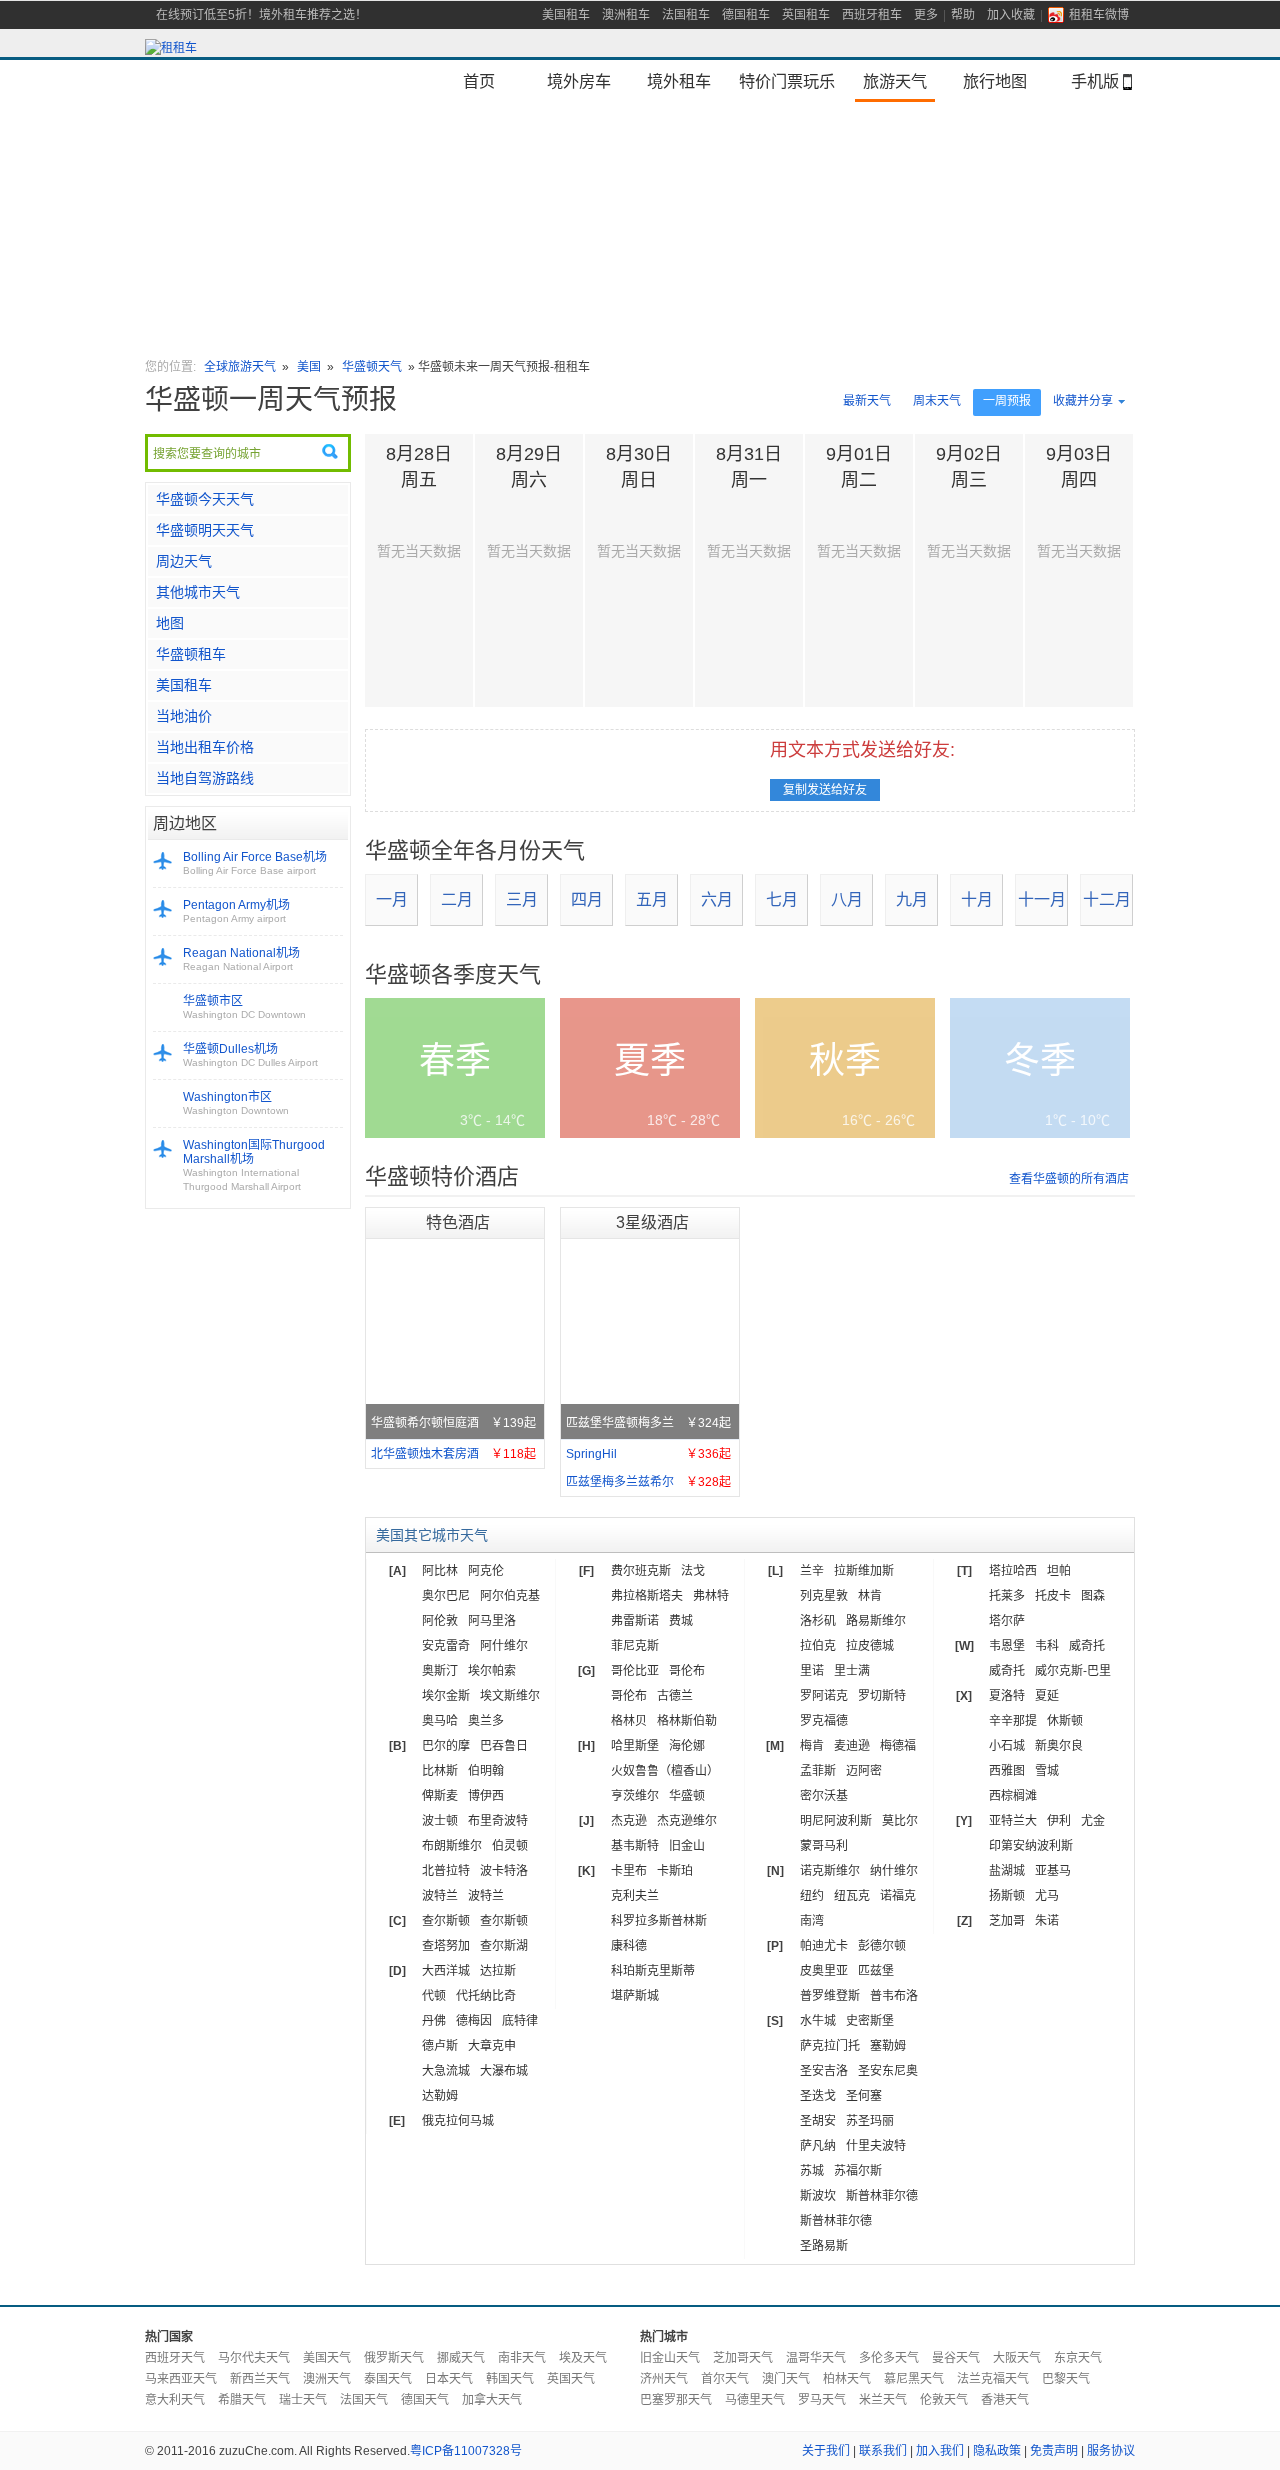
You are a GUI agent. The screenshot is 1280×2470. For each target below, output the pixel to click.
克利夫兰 (635, 1896)
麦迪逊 (852, 1746)
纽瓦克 (852, 1896)
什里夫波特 (876, 2146)
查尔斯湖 (504, 1946)
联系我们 (883, 2451)
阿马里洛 (492, 1621)
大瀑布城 (504, 2071)
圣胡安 (818, 2121)
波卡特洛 (504, 1871)
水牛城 (818, 2021)
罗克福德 (824, 1721)
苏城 (812, 2171)
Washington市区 (236, 1103)
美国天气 (327, 2358)
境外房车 (579, 81)
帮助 (963, 15)
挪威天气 (461, 2358)
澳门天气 (786, 2379)
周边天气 (184, 561)
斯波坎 (818, 2196)
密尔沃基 (824, 1796)
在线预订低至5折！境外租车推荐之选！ (261, 15)
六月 (717, 899)
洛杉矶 (818, 1621)
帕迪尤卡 (824, 1946)
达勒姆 (440, 2096)
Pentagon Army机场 (236, 911)
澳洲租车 (626, 15)
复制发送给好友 (825, 790)
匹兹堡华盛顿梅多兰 (648, 1423)
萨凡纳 (818, 2146)
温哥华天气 (816, 2358)
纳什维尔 (894, 1871)
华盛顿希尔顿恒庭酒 (453, 1423)
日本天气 (449, 2379)
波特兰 (440, 1896)
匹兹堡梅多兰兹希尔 (648, 1482)
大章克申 (492, 2046)
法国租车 (686, 15)
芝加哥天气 (743, 2358)
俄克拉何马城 (458, 2121)
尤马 (1047, 1896)
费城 (681, 1621)
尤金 (1093, 1821)
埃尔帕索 (492, 1671)
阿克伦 (486, 1571)
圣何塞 (864, 2096)
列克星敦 (824, 1596)
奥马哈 (440, 1721)
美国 (310, 367)
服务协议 (1111, 2451)
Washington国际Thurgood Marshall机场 (254, 1165)
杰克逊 (629, 1821)
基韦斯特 (635, 1846)
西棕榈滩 (1013, 1796)
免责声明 (1054, 2451)
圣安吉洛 (824, 2071)
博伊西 (486, 1796)
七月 (782, 899)
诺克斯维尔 (830, 1871)
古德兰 (675, 1696)
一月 (392, 899)
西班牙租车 (872, 15)
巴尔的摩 (446, 1746)
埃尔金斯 (446, 1696)
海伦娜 (687, 1746)
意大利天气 (175, 2400)
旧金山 (687, 1846)
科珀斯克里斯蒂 (653, 1971)
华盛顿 (687, 1796)
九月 (912, 899)
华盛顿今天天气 (205, 499)
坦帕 (1059, 1571)
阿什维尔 (504, 1646)
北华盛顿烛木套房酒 (453, 1454)
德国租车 (746, 15)
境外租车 (679, 81)
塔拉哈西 (1013, 1571)
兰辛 (812, 1571)
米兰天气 (883, 2400)
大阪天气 (1017, 2358)
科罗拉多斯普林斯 (659, 1921)
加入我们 (940, 2451)
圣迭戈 (818, 2096)
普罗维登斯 (830, 1996)
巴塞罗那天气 (676, 2400)
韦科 (1047, 1646)
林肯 (870, 1596)
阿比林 (440, 1571)
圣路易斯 (824, 2246)
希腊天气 (242, 2400)
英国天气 (571, 2379)
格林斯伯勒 (687, 1721)
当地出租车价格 (205, 747)
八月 (847, 899)
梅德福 (898, 1746)
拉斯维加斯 (864, 1571)
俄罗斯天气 (394, 2358)
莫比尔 (900, 1821)
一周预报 (1007, 401)
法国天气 (364, 2400)
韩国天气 (510, 2379)
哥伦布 (687, 1671)
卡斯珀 (675, 1871)
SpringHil (648, 1454)
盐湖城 (1007, 1871)
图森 (1093, 1596)
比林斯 (440, 1771)
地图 (170, 623)
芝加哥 (1007, 1921)
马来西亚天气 (181, 2379)
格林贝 (629, 1721)
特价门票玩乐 (787, 81)
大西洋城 (446, 1971)
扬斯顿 (1007, 1896)
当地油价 (184, 716)
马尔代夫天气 (254, 2358)
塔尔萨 (1007, 1621)
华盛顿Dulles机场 (250, 1055)
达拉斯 (498, 1971)
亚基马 (1053, 1871)
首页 (479, 81)
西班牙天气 (175, 2358)
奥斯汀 (440, 1671)
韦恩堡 (1007, 1646)
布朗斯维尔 (452, 1846)
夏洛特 (1007, 1696)
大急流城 (446, 2071)
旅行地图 (995, 81)
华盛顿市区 (244, 1007)
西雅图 (1007, 1771)
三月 (522, 899)
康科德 (629, 1946)
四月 (587, 899)
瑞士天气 (303, 2400)
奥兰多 (486, 1721)
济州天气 (664, 2379)
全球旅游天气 (240, 367)
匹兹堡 (876, 1971)
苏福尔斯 (858, 2171)
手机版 (1095, 81)
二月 (457, 899)
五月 (652, 899)
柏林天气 (847, 2379)
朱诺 (1047, 1921)
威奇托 (1087, 1646)
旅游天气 (895, 81)
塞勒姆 (888, 2046)
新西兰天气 (260, 2379)
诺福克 (898, 1896)
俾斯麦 (440, 1796)
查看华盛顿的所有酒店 (1069, 1179)
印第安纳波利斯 (1031, 1846)
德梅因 (474, 2021)
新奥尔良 (1059, 1746)
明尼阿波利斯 (836, 1821)
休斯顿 (1065, 1721)
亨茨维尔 (635, 1796)
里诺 (812, 1671)
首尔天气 (725, 2379)
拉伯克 (818, 1646)
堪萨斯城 (635, 1996)
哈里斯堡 (635, 1746)
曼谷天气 (956, 2358)
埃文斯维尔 (510, 1696)
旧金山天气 (670, 2358)
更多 (926, 15)
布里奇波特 (498, 1821)
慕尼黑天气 (914, 2379)
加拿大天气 (492, 2400)
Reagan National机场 (241, 959)
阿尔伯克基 (510, 1596)
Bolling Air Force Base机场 (255, 863)
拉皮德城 (870, 1646)
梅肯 (812, 1746)
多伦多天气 (889, 2358)
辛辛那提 (1013, 1721)
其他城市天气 (198, 592)
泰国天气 (388, 2379)
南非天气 (522, 2358)
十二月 (1107, 899)
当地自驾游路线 (205, 778)
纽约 (812, 1896)
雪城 (1047, 1771)
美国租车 (566, 15)
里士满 (852, 1671)
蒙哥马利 (824, 1846)
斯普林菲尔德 (882, 2196)
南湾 (812, 1921)
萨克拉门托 (830, 2046)
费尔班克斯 (641, 1571)
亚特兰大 (1013, 1821)
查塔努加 (446, 1946)
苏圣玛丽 (870, 2121)
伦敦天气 (944, 2400)
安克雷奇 (446, 1646)
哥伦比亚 (635, 1671)
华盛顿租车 (191, 654)
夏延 (1047, 1696)
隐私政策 (997, 2451)
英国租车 (806, 15)
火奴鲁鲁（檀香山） (665, 1771)
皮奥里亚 (824, 1971)
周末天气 (937, 401)
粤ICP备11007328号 (466, 2451)
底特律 (520, 2021)
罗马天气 (822, 2400)
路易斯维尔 (876, 1621)
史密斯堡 (870, 2021)
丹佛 (434, 2021)
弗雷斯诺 (635, 1621)
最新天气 (867, 401)
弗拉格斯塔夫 (647, 1596)
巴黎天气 (1066, 2379)
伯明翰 (486, 1771)
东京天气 (1078, 2358)
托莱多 (1007, 1596)
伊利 (1059, 1821)
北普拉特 (446, 1871)
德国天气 (425, 2400)
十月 (977, 899)
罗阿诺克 (824, 1696)
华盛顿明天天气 (205, 530)
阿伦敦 (440, 1621)
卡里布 (629, 1871)
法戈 (693, 1571)
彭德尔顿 (882, 1946)
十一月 (1042, 899)
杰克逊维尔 (687, 1821)
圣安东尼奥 (888, 2071)
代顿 (434, 1996)
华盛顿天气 (372, 367)
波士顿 (440, 1821)
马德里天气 (755, 2400)
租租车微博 (1099, 15)
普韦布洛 (894, 1996)
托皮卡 (1053, 1596)
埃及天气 (583, 2358)
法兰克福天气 (993, 2379)
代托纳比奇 (486, 1996)
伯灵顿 (510, 1846)
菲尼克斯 (635, 1646)
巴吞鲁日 (504, 1746)
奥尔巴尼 (446, 1596)
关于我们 (826, 2451)
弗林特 (711, 1596)
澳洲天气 (327, 2379)
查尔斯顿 (446, 1921)
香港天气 (1005, 2400)
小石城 (1007, 1746)
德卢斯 (440, 2046)
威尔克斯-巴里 (1073, 1671)
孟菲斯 (818, 1771)
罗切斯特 (882, 1696)
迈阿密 (864, 1771)
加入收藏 (1011, 15)
